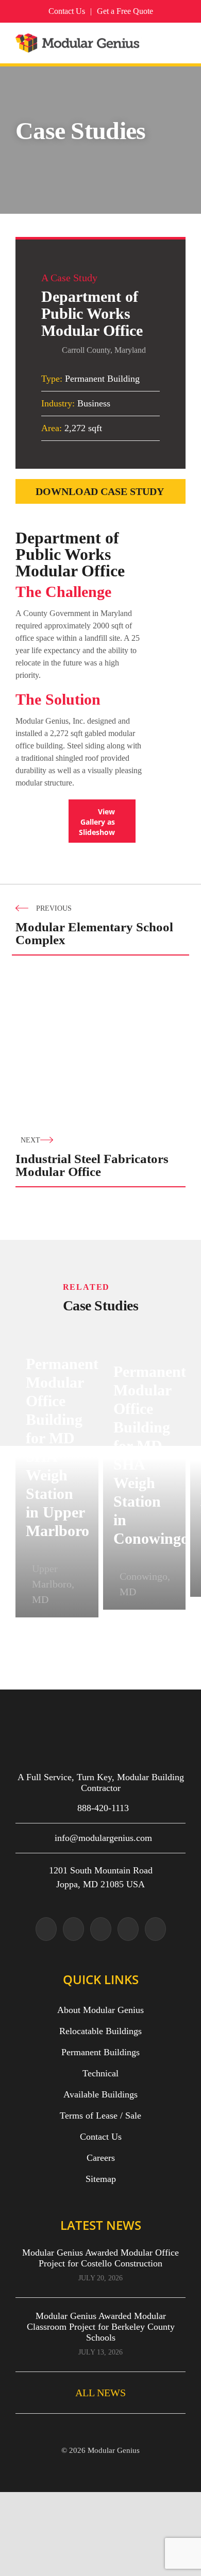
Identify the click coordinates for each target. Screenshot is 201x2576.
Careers (101, 2158)
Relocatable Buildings (100, 2031)
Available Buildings (100, 2094)
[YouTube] (128, 1929)
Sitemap (101, 2179)
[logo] (79, 39)
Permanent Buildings (100, 2052)
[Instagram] (73, 1929)
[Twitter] (46, 1929)
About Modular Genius (100, 2010)
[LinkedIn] (155, 1929)
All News (100, 2393)
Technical (100, 2073)
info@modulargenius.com (103, 1838)
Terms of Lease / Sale (100, 2116)
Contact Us (101, 2137)
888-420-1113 (103, 1808)
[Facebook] (101, 1929)
